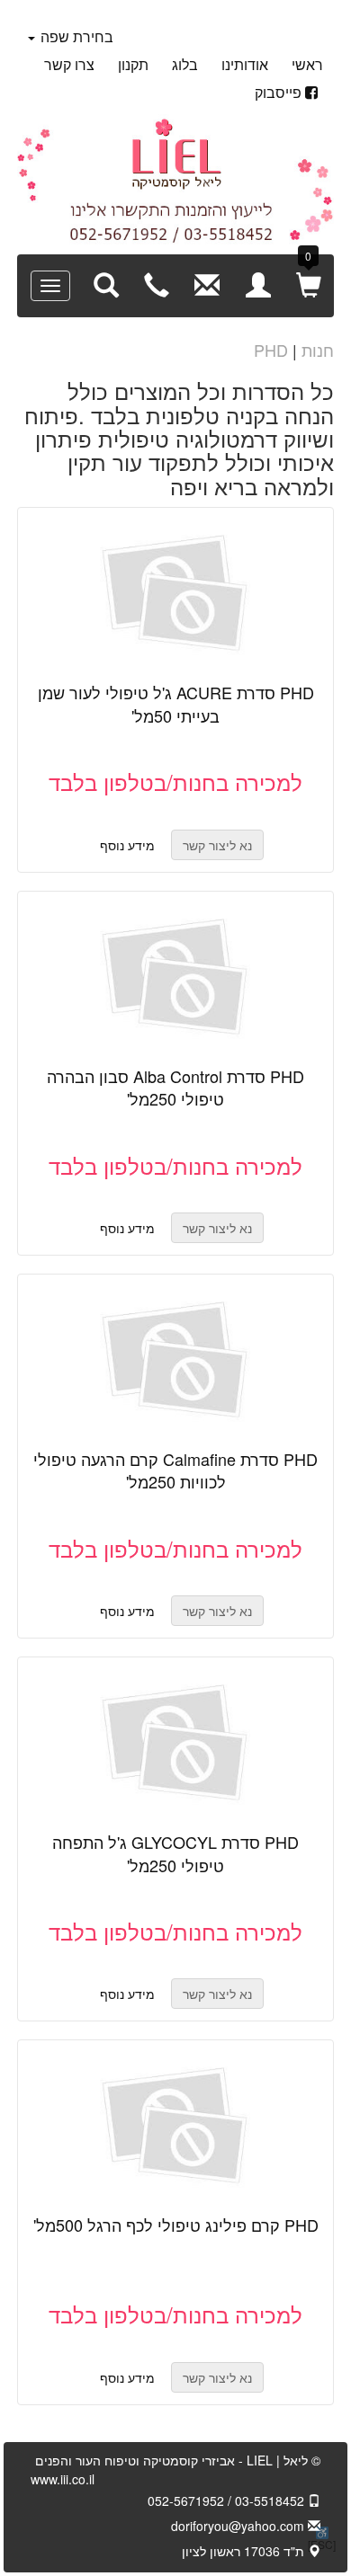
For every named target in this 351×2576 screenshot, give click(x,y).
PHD (271, 350)
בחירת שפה (75, 36)
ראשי (307, 64)
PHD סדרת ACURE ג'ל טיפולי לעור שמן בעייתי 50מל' (176, 704)
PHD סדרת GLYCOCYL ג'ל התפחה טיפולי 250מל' (175, 1853)
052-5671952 (186, 2500)
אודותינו (245, 64)
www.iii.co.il (63, 2479)
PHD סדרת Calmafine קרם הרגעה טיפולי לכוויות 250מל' (175, 1470)
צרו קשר (69, 64)
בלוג (185, 64)
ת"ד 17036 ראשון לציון (245, 2551)
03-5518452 (271, 2500)
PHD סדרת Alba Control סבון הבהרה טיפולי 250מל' (175, 1088)
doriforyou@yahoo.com (239, 2526)
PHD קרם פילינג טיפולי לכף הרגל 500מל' (176, 2225)
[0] (309, 284)
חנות (318, 350)
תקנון (133, 64)
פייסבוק (278, 92)
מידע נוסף (127, 845)
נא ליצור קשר (156, 602)
